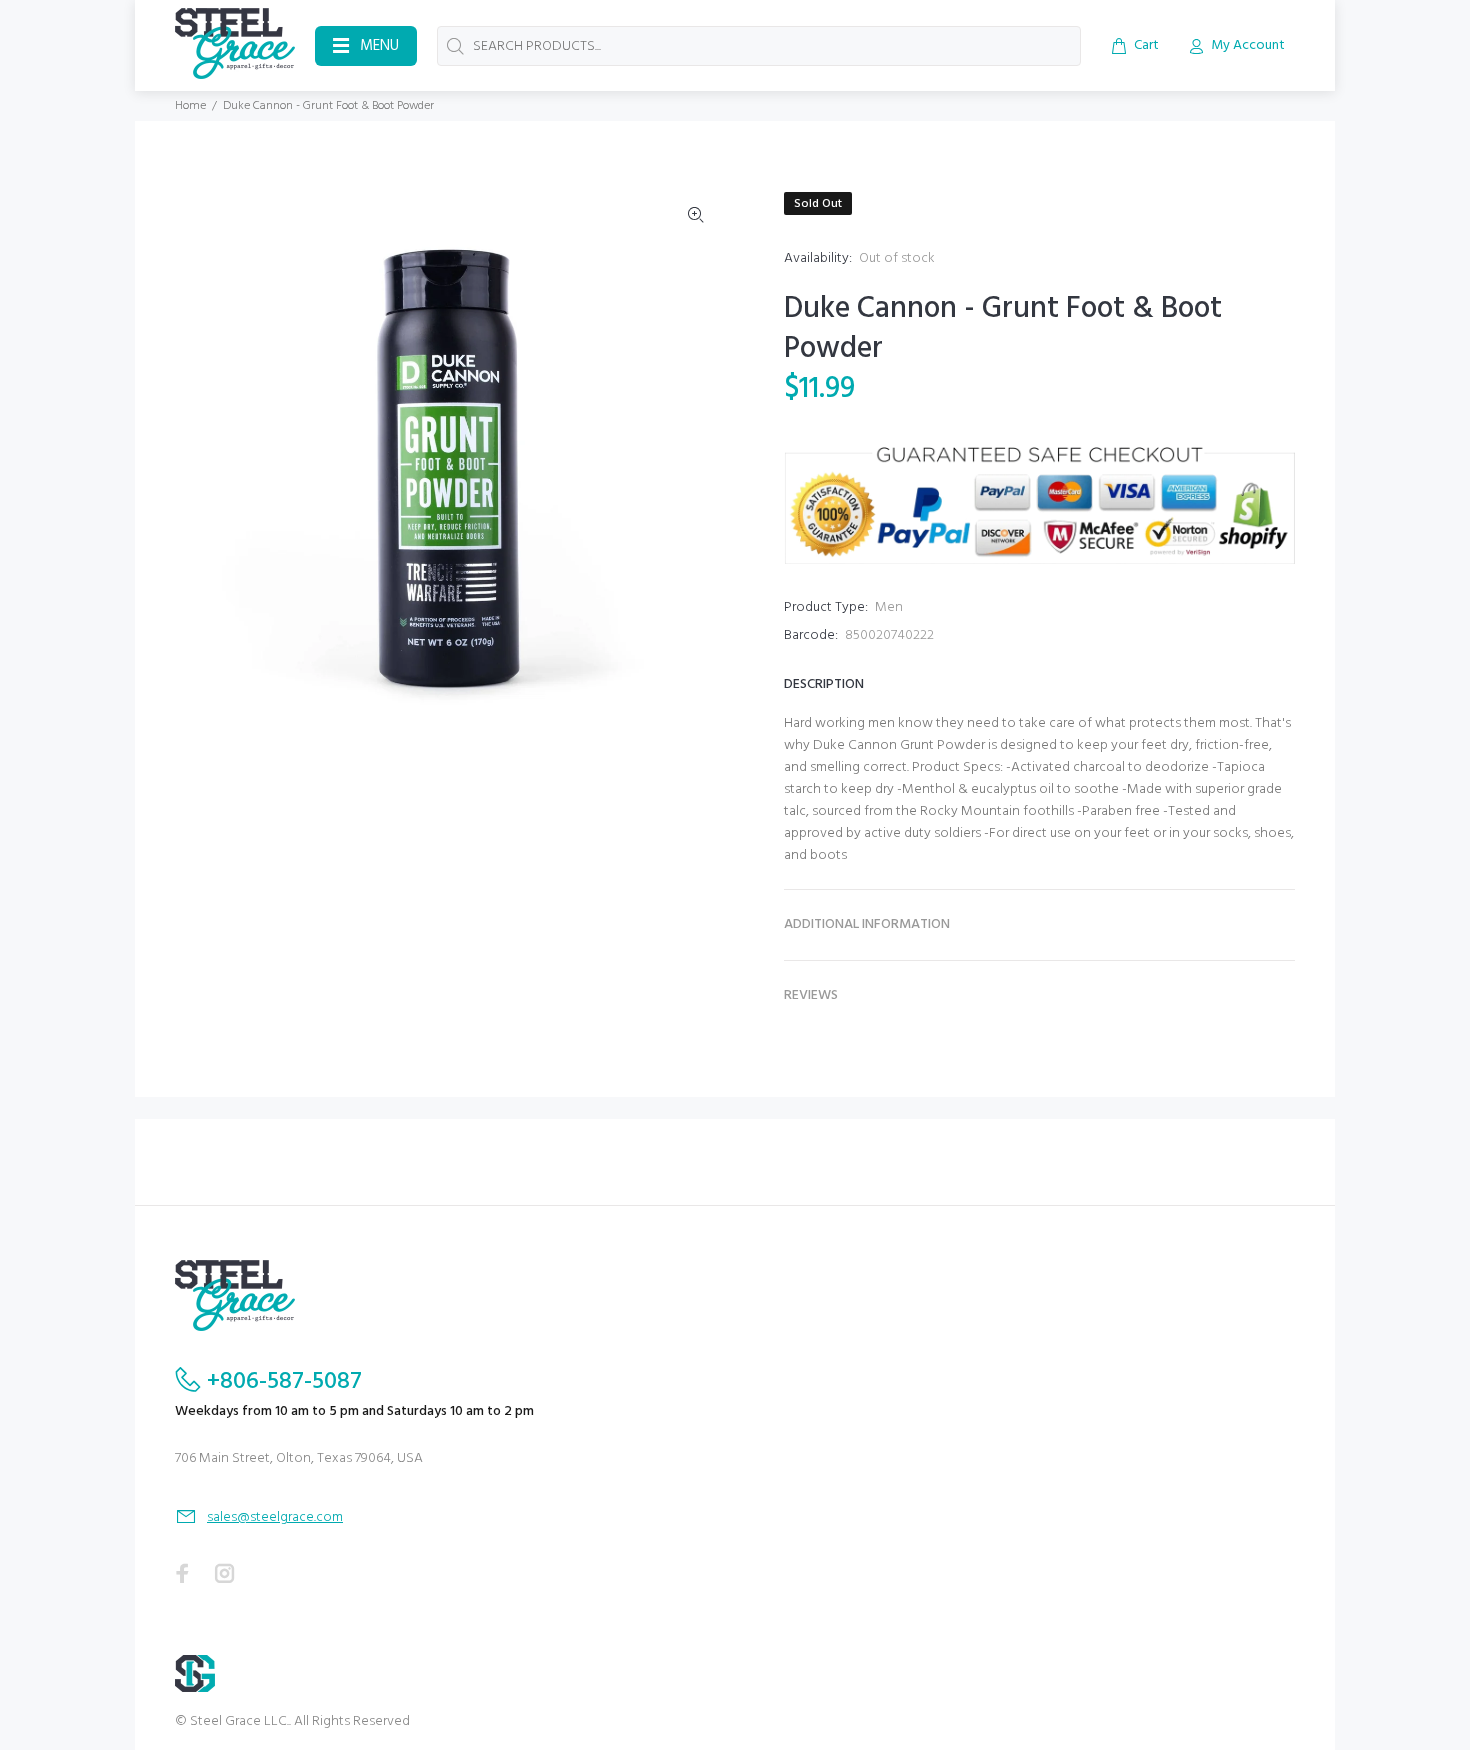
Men (889, 607)
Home (190, 106)
